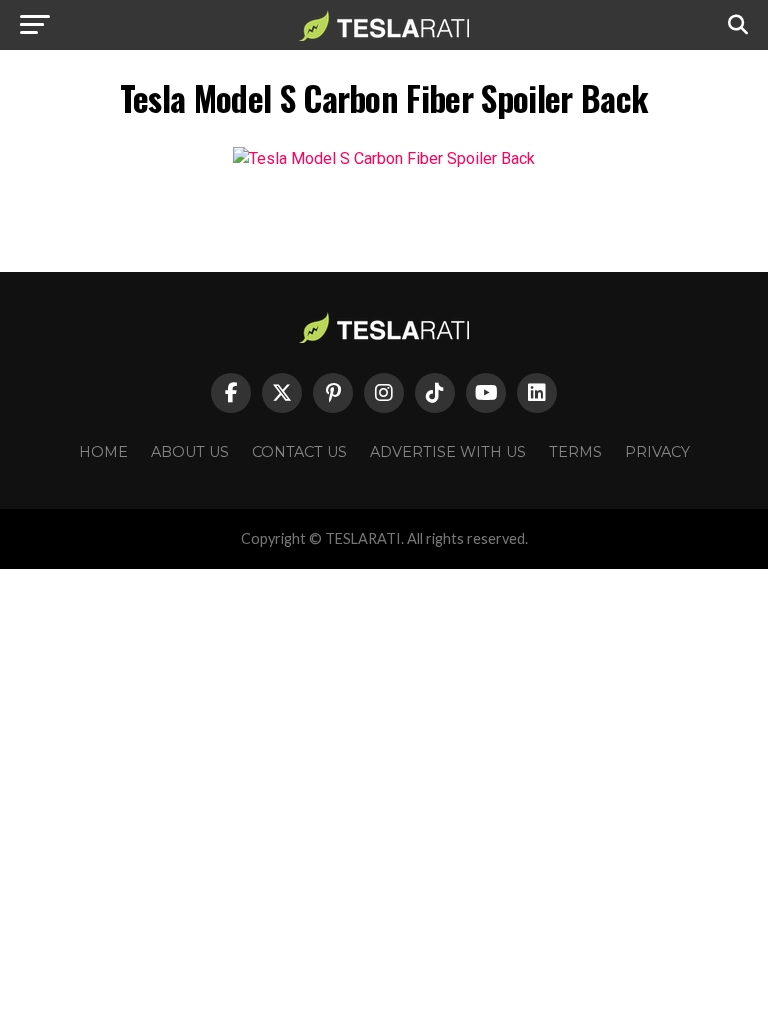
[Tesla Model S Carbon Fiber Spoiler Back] (384, 158)
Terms (575, 452)
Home (103, 452)
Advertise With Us (448, 452)
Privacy (657, 452)
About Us (190, 452)
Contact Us (299, 452)
